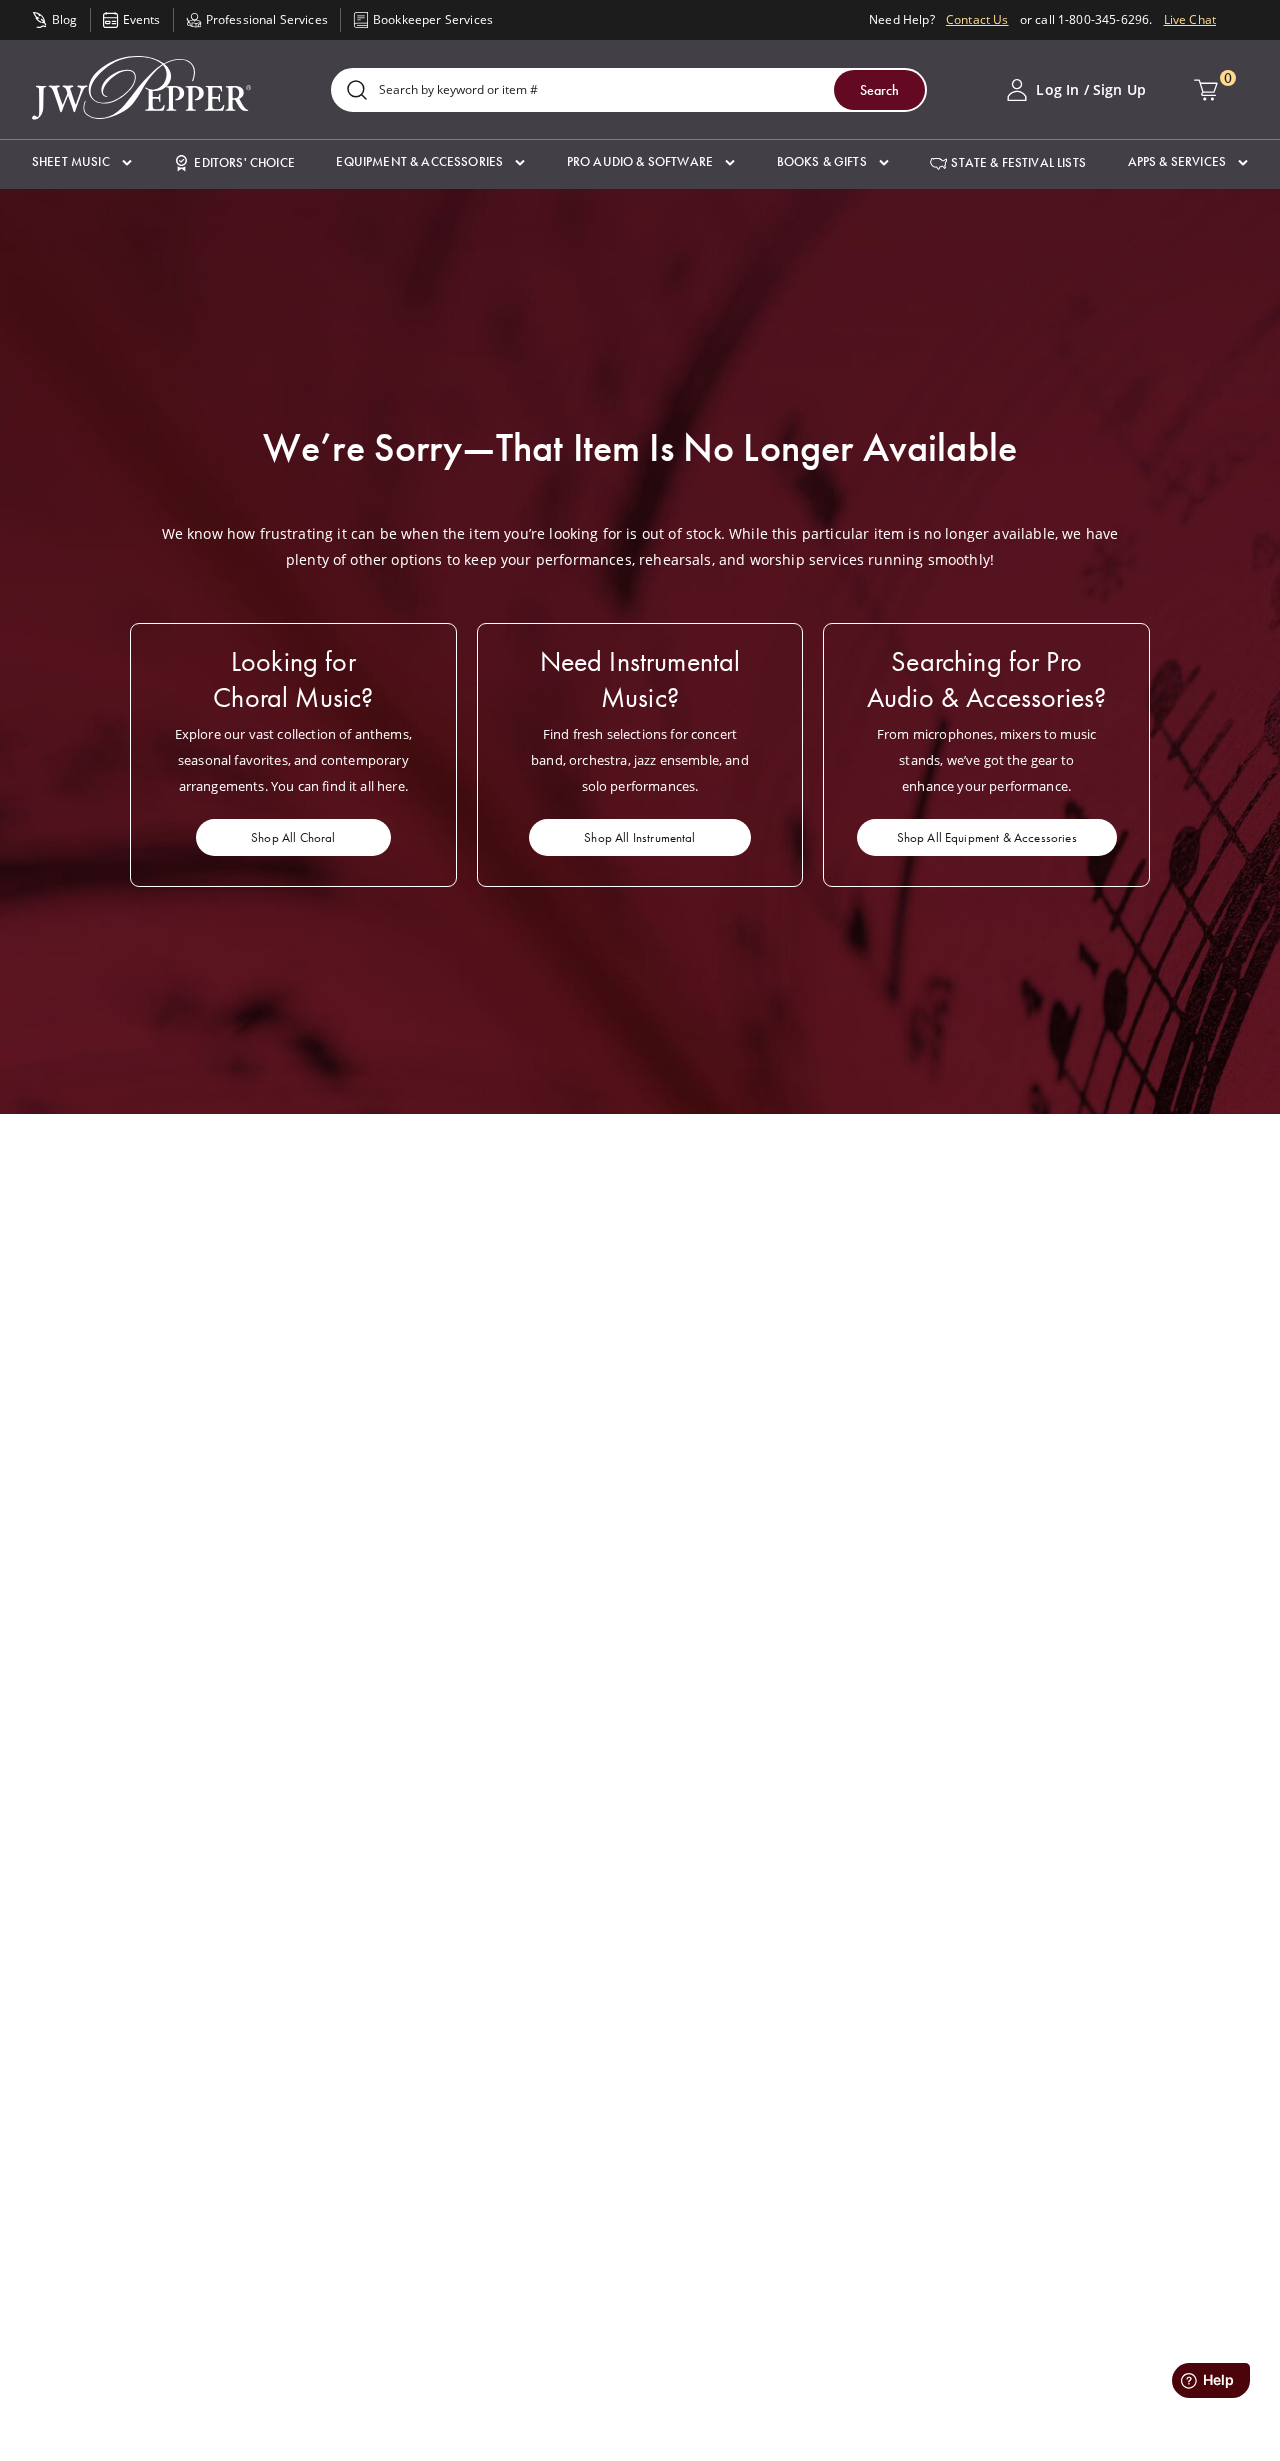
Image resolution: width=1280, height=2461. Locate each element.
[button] (82, 162)
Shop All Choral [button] (293, 837)
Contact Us (977, 19)
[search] (357, 91)
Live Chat (1190, 19)
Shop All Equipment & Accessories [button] (987, 837)
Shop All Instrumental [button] (639, 837)
